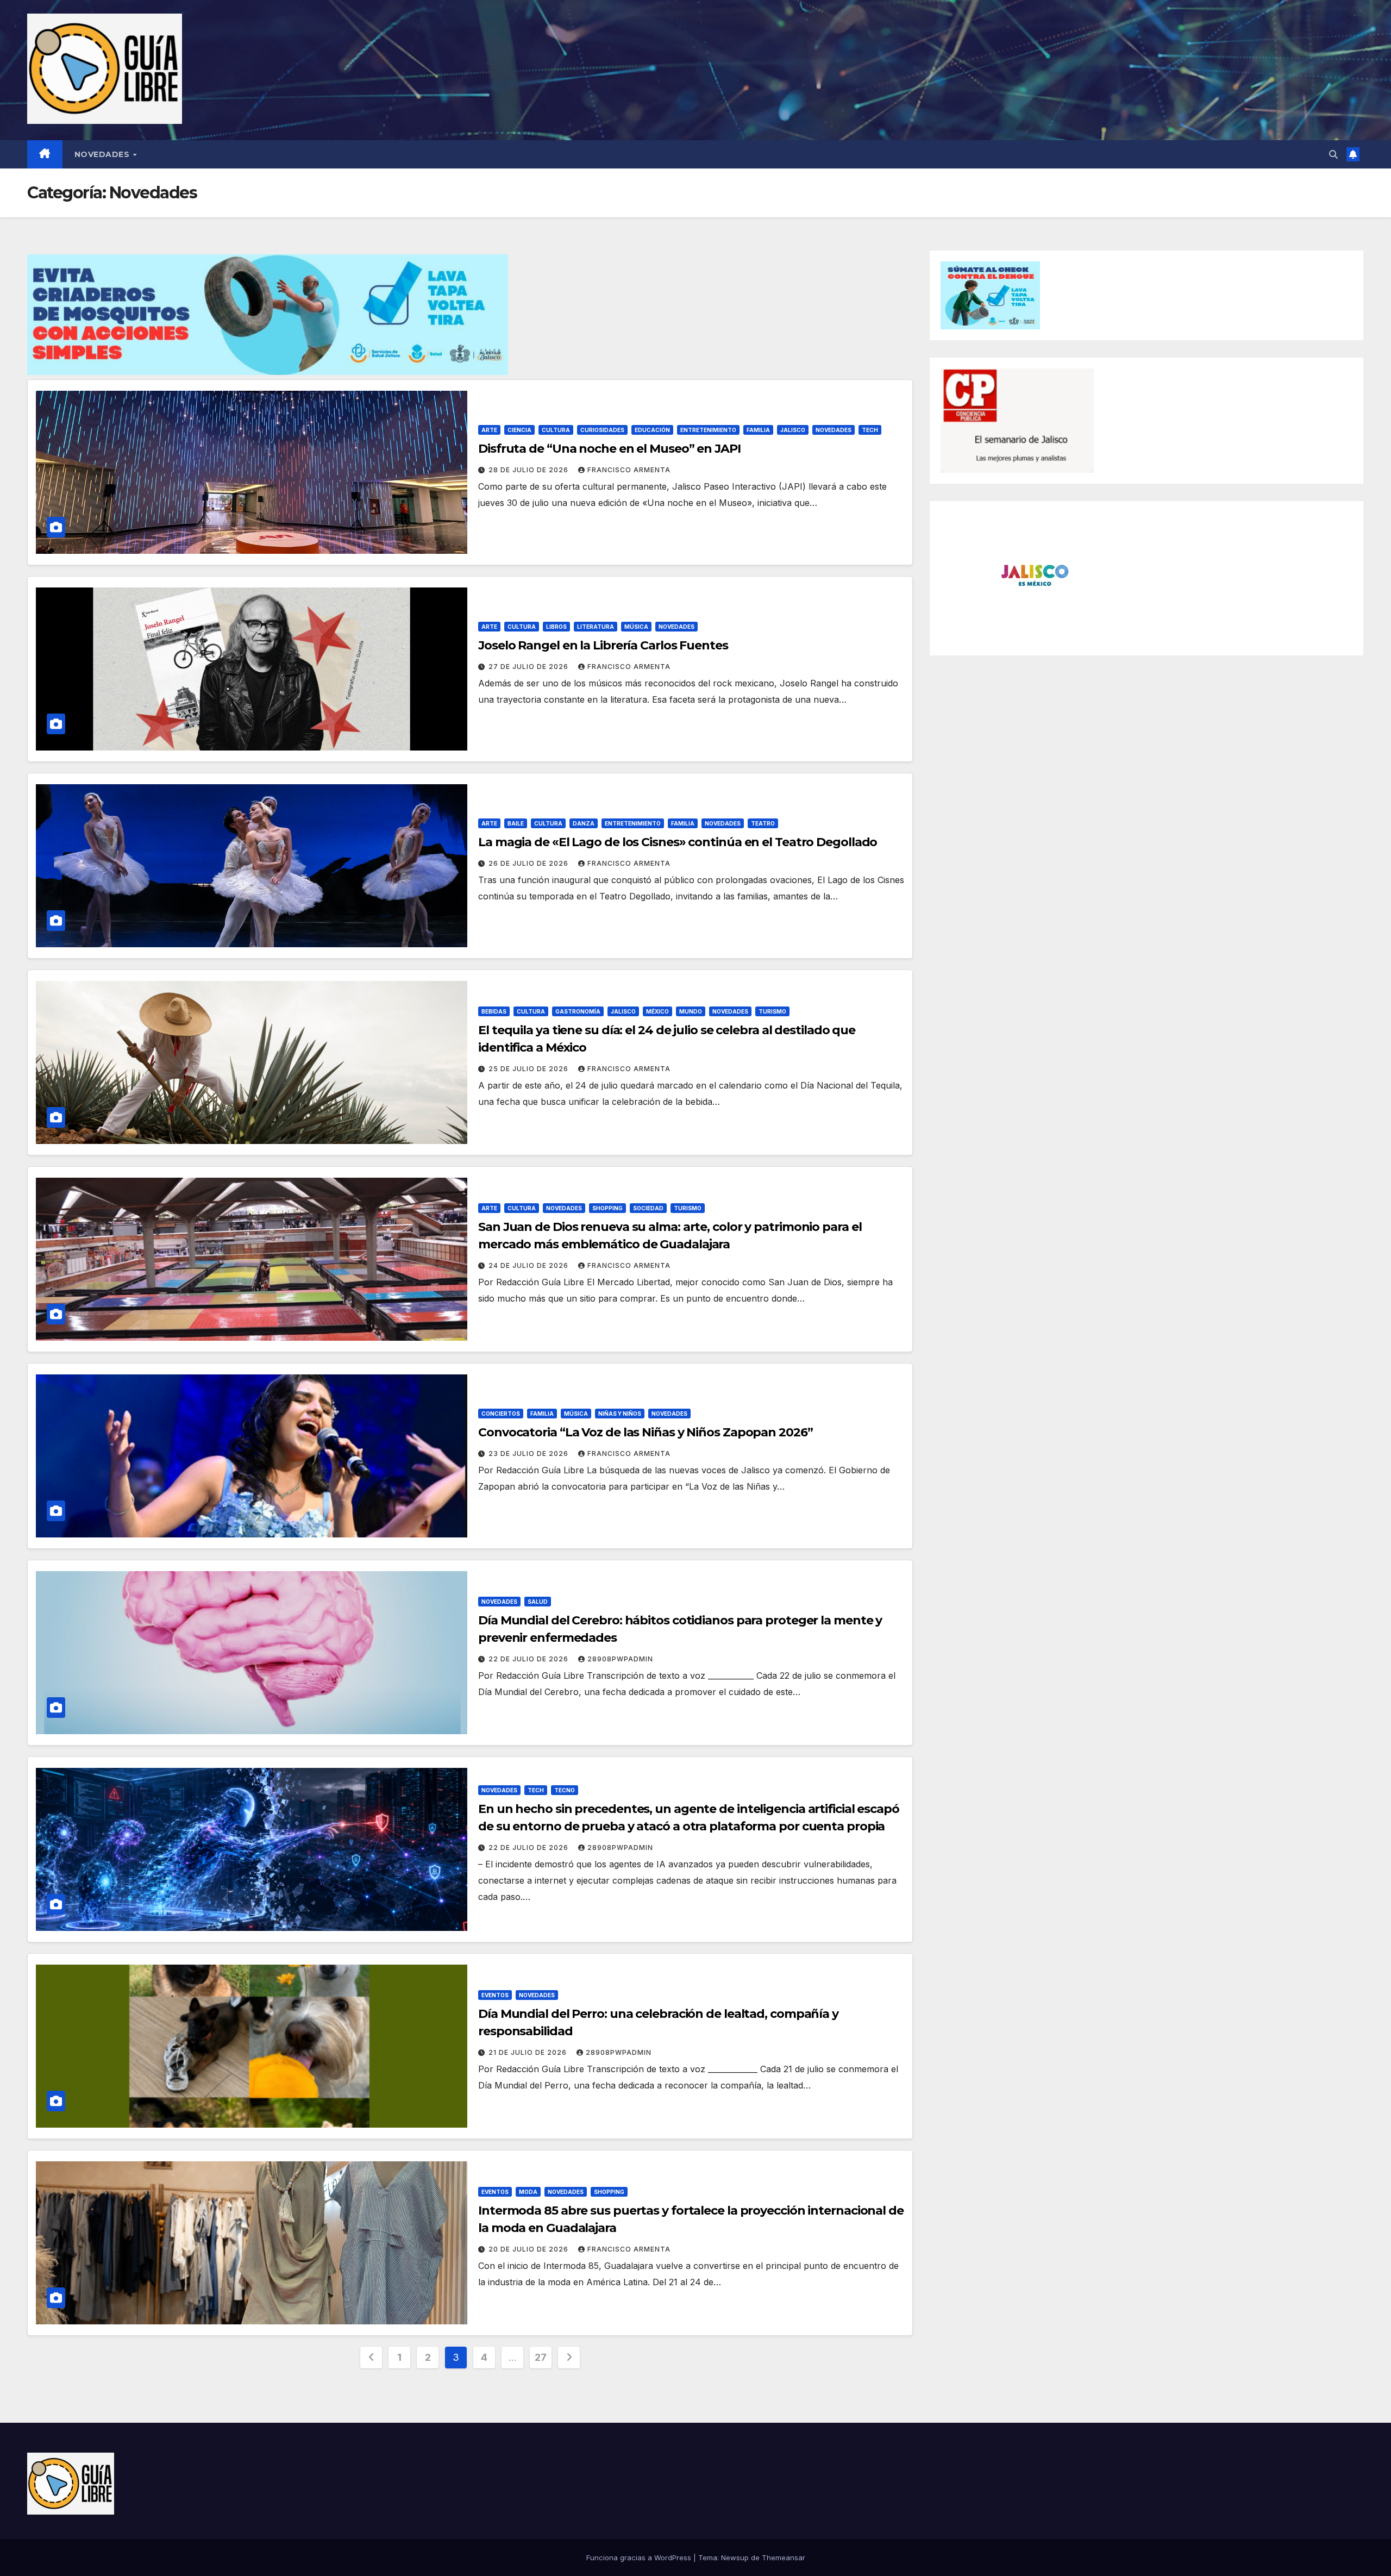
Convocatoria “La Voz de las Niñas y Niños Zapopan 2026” (646, 1432)
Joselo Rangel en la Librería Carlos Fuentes (603, 645)
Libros (556, 627)
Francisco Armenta (629, 470)
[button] (1333, 154)
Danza (584, 823)
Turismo (772, 1011)
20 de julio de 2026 (530, 2249)
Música (636, 627)
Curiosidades (602, 430)
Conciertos (501, 1414)
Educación (652, 430)
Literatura (596, 627)
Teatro (763, 823)
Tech (870, 430)
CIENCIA (519, 430)
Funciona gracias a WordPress (640, 2558)
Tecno (565, 1790)
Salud (538, 1602)
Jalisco (793, 430)
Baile (516, 823)
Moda (528, 2192)
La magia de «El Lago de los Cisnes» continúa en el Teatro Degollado (678, 842)
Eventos (495, 1995)
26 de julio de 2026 (530, 863)
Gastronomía (578, 1011)
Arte (489, 430)
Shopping (607, 1208)
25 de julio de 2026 (530, 1069)
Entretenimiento (708, 430)
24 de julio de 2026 (530, 1265)
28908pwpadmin (620, 1659)
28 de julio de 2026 (530, 470)
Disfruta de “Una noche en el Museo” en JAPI (609, 449)
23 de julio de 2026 (530, 1453)
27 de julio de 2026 (530, 667)
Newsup (735, 2558)
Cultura (556, 430)
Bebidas (494, 1011)
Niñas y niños (620, 1414)
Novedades (103, 154)
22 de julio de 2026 (530, 1659)
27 (540, 2357)
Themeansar (784, 2558)
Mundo (691, 1011)
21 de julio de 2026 (529, 2052)
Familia (758, 430)
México (657, 1011)
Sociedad (648, 1208)
